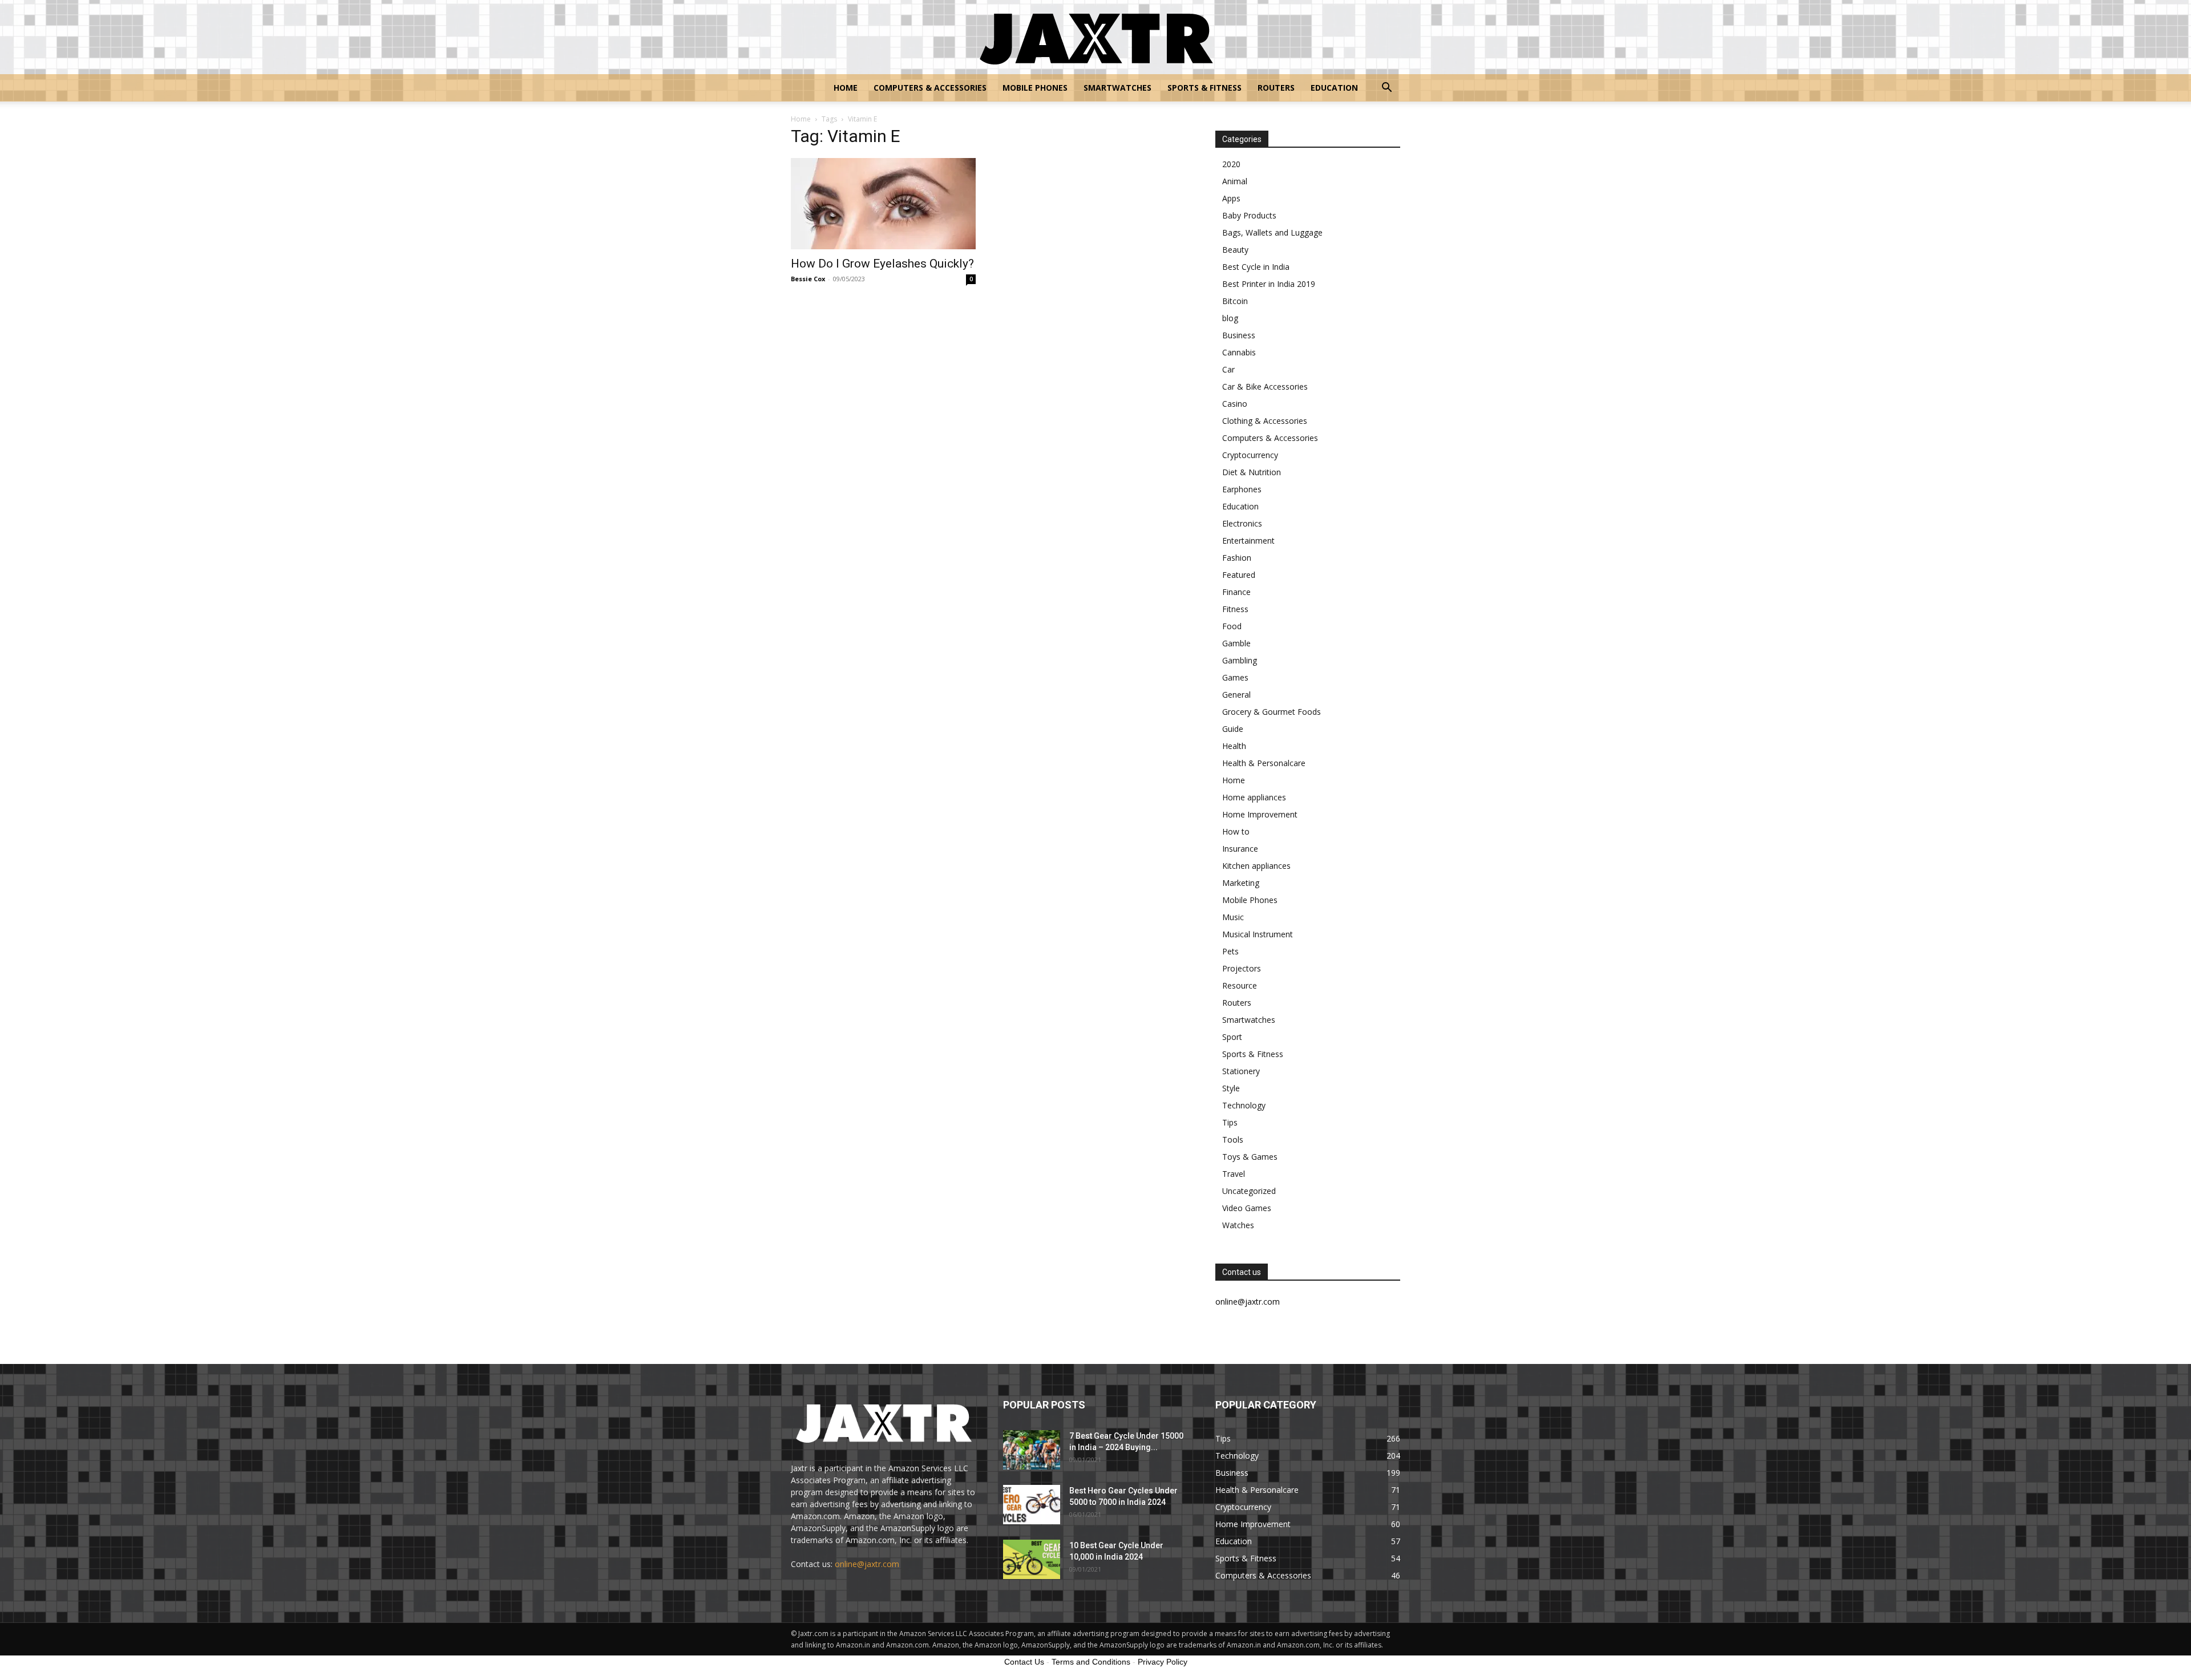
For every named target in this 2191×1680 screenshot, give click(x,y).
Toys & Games (1250, 1157)
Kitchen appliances (1256, 866)
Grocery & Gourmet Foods (1272, 712)
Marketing (1241, 883)
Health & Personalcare (1264, 763)
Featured (1239, 575)
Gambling (1240, 660)
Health (1234, 746)
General (1236, 695)
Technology (1244, 1105)
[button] (1386, 89)
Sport (1232, 1037)
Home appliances (1254, 797)
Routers (1276, 88)
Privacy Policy (1163, 1662)
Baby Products (1249, 215)
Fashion (1237, 558)
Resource (1240, 985)
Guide (1233, 729)
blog (1230, 318)
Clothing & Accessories (1265, 421)
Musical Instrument (1258, 934)
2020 (1231, 164)
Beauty (1235, 250)
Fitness (1235, 609)
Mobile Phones (1035, 88)
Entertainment (1248, 541)
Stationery (1241, 1071)
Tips (1230, 1122)
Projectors (1242, 968)
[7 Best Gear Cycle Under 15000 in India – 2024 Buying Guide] (1032, 1450)
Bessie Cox (808, 279)
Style (1231, 1088)
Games (1235, 677)
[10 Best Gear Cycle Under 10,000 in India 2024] (1032, 1559)
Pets (1230, 951)
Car (1228, 369)
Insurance (1240, 849)
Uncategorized (1249, 1191)
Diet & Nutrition (1252, 472)
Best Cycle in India (1256, 267)
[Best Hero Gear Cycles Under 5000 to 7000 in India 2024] (1032, 1505)
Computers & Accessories (930, 88)
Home (846, 88)
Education (1334, 88)
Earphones (1242, 489)
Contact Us (1024, 1662)
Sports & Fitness (1204, 88)
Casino (1235, 404)
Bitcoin (1235, 301)
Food (1232, 626)
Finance (1236, 592)
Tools (1233, 1139)
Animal (1235, 181)
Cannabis (1239, 352)
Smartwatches (1117, 88)
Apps (1231, 198)
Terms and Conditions (1091, 1662)
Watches (1238, 1225)
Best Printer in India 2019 (1269, 284)
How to (1236, 831)
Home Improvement (1260, 814)
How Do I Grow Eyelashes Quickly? (882, 264)
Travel (1234, 1174)
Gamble (1236, 643)
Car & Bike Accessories (1265, 386)
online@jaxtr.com (867, 1564)
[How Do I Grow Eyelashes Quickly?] (883, 204)
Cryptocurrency (1250, 455)
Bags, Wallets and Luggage (1272, 232)
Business (1239, 335)
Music (1233, 917)
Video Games (1247, 1208)
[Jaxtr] (1095, 38)
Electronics (1242, 523)
